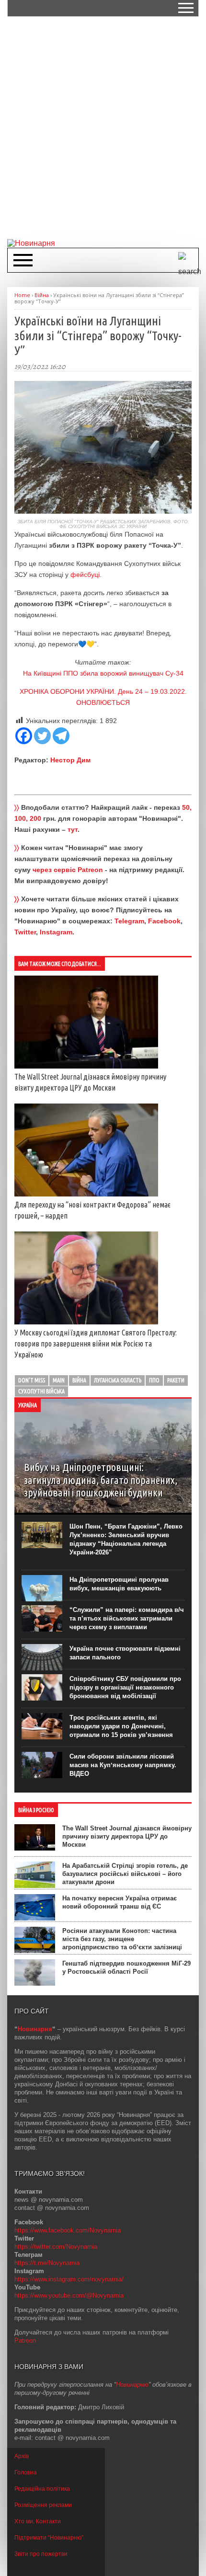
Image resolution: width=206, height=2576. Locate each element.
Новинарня (35, 2029)
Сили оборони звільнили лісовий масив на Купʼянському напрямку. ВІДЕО (123, 1765)
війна (79, 1380)
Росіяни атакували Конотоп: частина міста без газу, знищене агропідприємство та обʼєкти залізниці (122, 1939)
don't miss (32, 1380)
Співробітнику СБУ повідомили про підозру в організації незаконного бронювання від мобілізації (125, 1687)
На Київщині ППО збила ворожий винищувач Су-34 (103, 673)
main (59, 1380)
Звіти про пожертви (41, 2554)
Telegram (129, 921)
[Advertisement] (103, 127)
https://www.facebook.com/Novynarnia (68, 2230)
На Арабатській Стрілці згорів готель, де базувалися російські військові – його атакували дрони (125, 1874)
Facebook (164, 921)
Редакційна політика (42, 2489)
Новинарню (132, 2385)
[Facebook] (24, 736)
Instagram (56, 932)
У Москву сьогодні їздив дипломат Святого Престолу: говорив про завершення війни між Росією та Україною (96, 1344)
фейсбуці (85, 575)
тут (73, 829)
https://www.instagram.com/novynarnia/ (69, 2279)
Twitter (25, 932)
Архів (22, 2456)
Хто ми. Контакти (38, 2521)
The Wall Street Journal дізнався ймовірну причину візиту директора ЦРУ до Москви (127, 1836)
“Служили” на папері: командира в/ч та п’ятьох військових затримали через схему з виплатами (127, 1618)
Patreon (25, 2340)
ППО (154, 1380)
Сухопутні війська (41, 1391)
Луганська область (118, 1380)
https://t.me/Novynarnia (47, 2263)
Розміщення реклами (43, 2505)
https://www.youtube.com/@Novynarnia (69, 2295)
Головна (26, 2472)
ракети (176, 1380)
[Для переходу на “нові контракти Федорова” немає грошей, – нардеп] (86, 1194)
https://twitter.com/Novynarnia (56, 2247)
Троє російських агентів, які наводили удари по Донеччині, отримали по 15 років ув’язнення (121, 1726)
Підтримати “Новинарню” (49, 2538)
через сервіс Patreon (68, 870)
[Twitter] (42, 736)
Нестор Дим (70, 760)
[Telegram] (61, 736)
